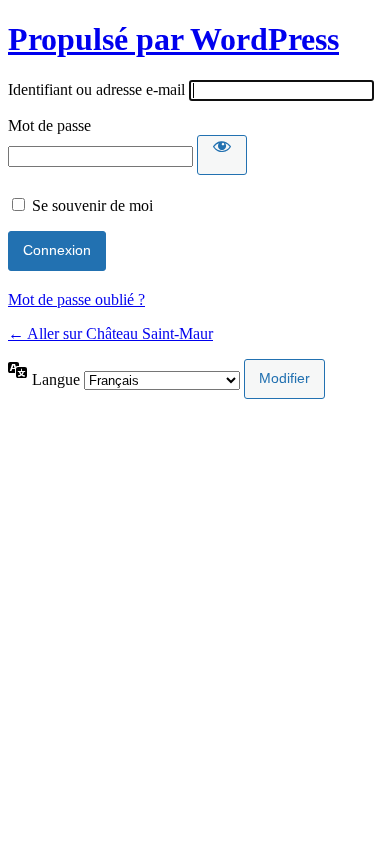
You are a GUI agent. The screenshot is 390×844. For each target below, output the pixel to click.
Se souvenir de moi (92, 205)
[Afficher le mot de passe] (222, 155)
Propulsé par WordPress (173, 39)
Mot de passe (49, 125)
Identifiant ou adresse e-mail (96, 89)
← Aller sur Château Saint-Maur (110, 333)
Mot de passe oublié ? (76, 299)
